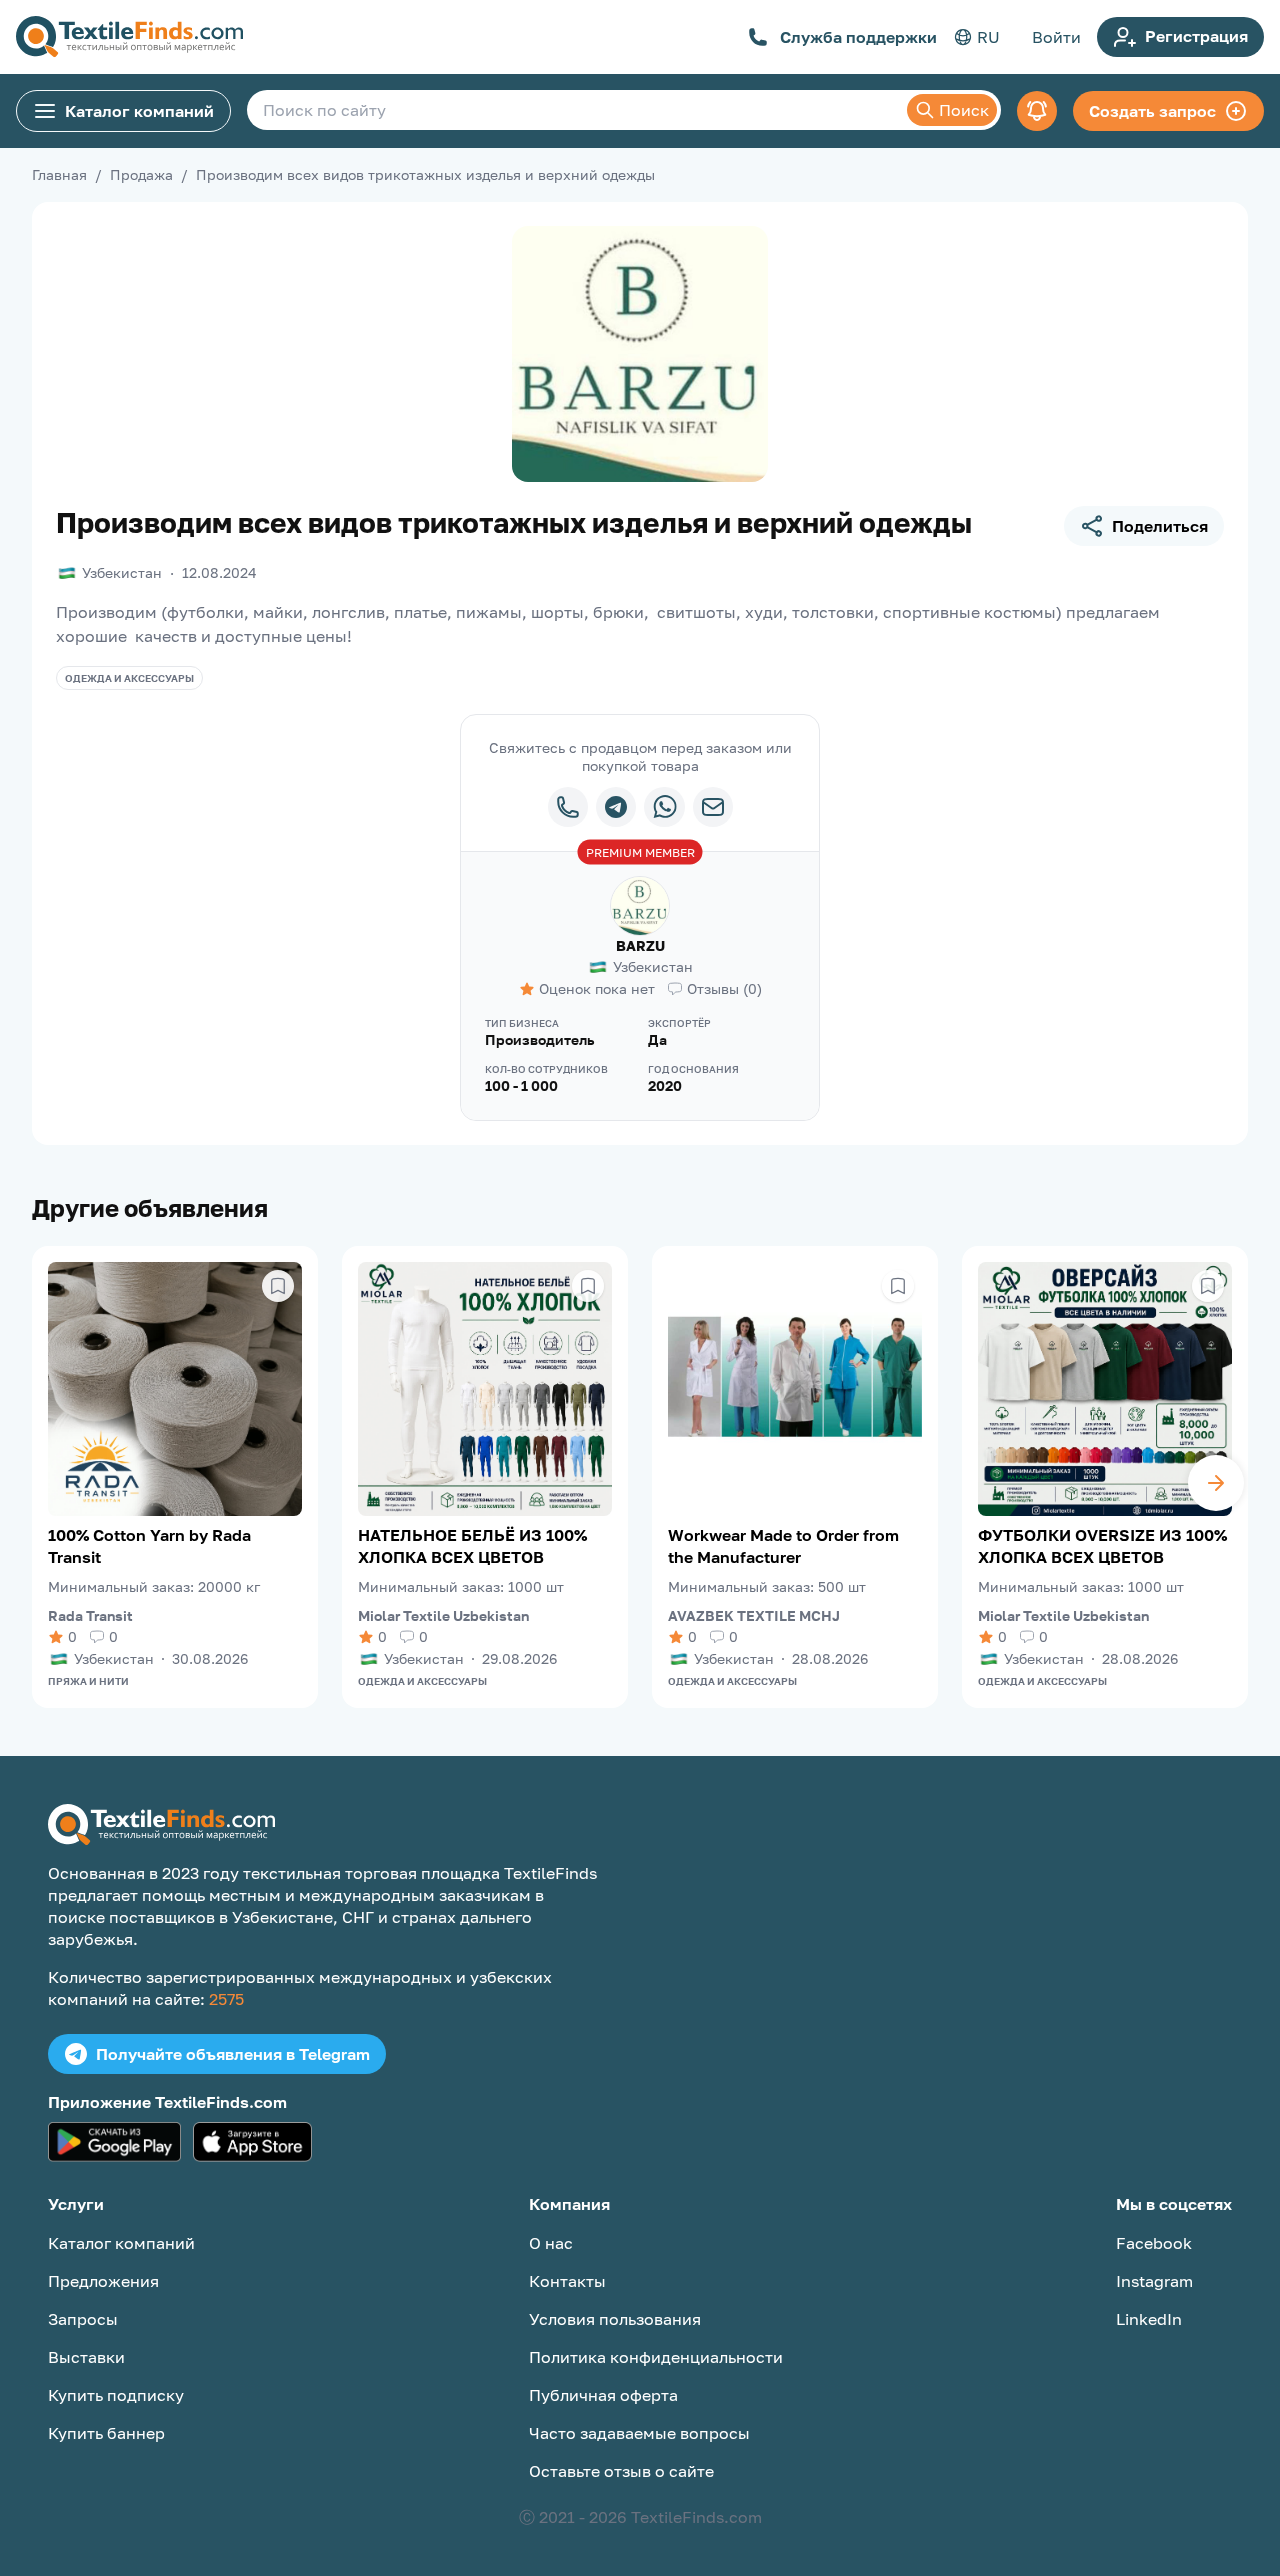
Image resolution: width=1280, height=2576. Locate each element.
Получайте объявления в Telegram (233, 2054)
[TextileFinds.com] (129, 37)
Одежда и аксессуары (129, 678)
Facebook (1154, 2243)
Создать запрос (1152, 111)
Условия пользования (615, 2319)
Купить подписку (116, 2395)
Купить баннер (106, 2433)
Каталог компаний (139, 111)
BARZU (640, 945)
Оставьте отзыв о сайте (621, 2471)
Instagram (1154, 2281)
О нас (551, 2243)
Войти (1056, 37)
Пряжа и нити (88, 1681)
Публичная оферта (603, 2395)
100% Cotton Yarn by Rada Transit (149, 1546)
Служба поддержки (858, 37)
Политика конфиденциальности (656, 2357)
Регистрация (1196, 36)
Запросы (83, 2319)
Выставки (86, 2357)
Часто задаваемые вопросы (639, 2433)
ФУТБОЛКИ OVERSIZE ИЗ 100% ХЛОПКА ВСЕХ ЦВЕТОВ (1102, 1546)
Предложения (103, 2281)
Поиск (964, 110)
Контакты (567, 2281)
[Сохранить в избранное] (278, 1286)
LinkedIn (1149, 2319)
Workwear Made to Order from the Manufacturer (783, 1546)
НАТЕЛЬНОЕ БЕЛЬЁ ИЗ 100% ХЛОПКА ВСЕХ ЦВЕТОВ (472, 1546)
